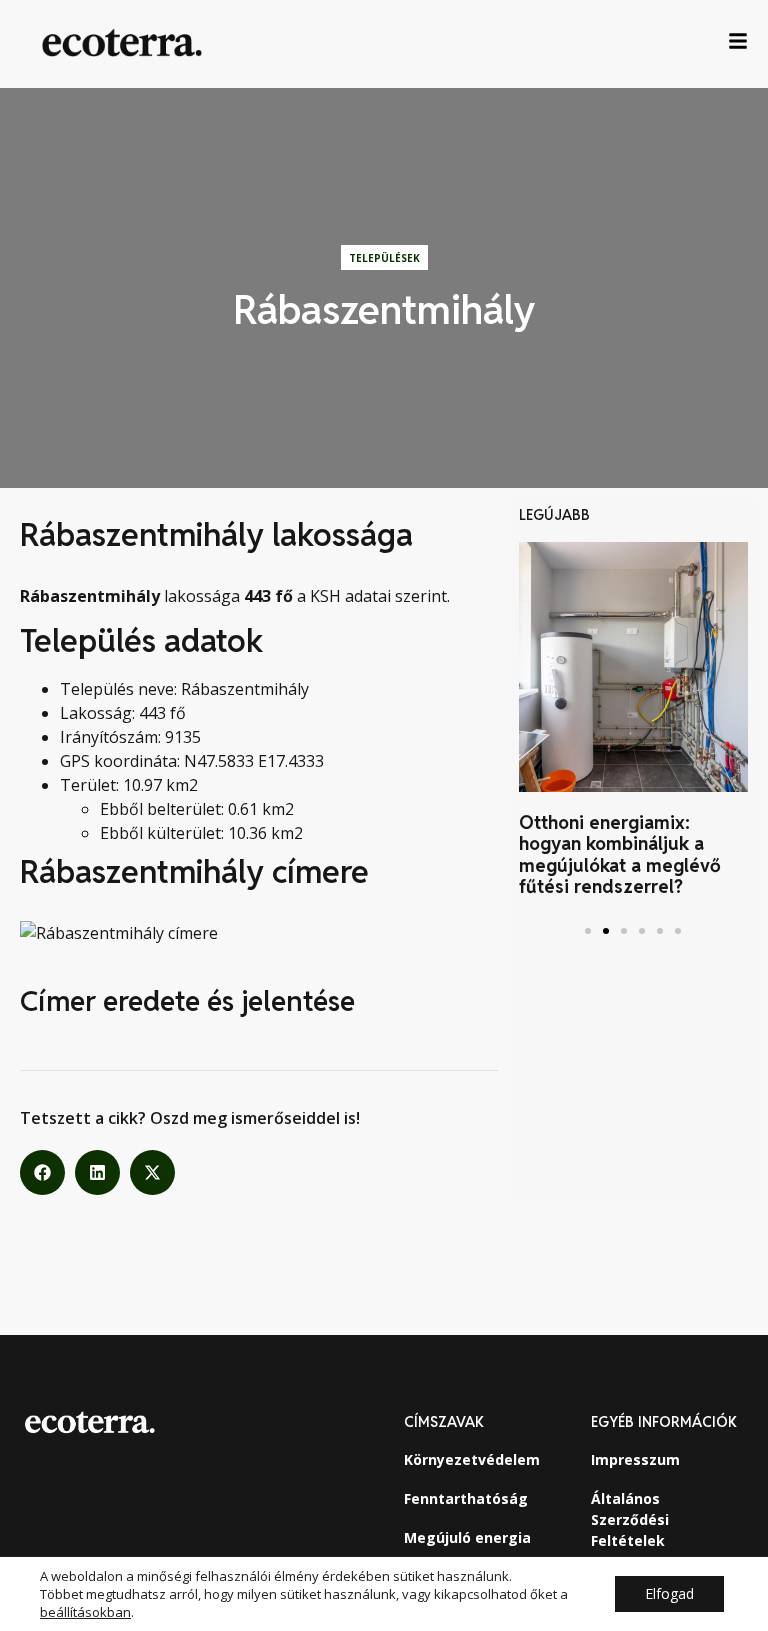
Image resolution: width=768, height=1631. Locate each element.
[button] (42, 1172)
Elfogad (669, 1593)
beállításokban (85, 1612)
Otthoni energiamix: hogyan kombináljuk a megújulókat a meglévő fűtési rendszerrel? (620, 855)
